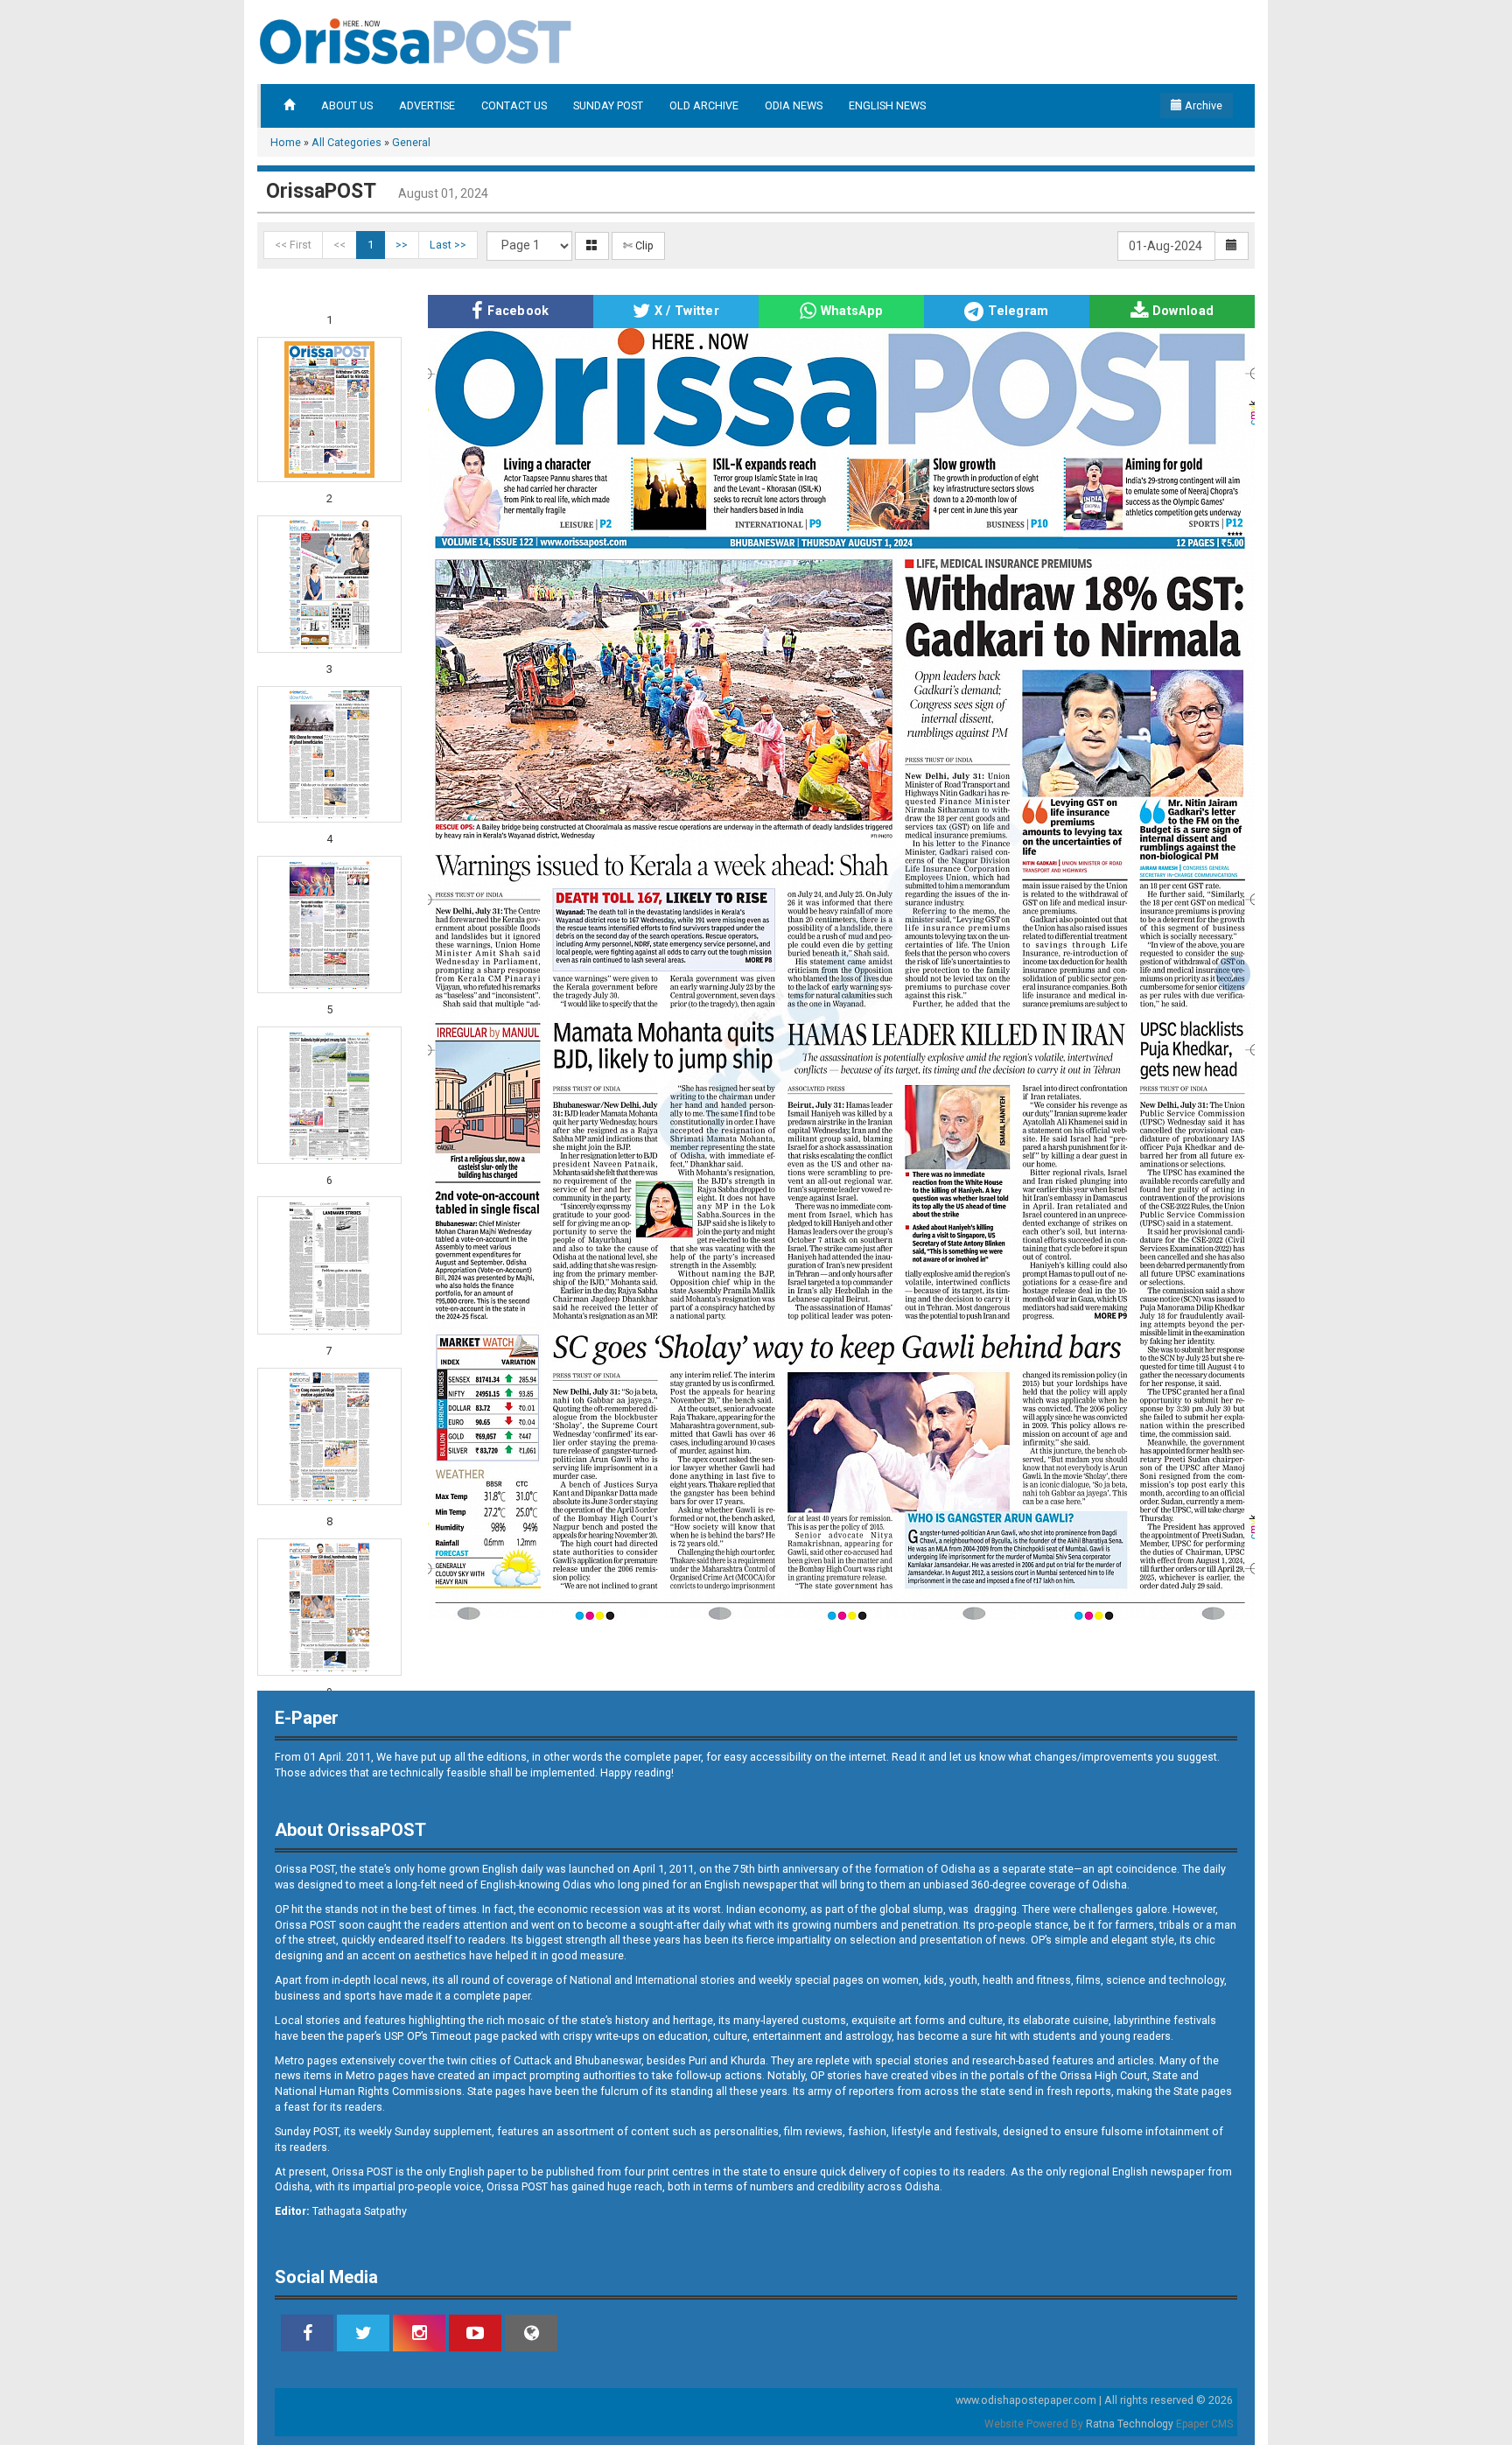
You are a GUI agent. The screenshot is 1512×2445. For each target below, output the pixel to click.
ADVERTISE (427, 105)
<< (339, 245)
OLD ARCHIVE (704, 105)
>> (402, 245)
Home (286, 142)
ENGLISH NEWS (887, 105)
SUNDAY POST (608, 105)
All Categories (346, 142)
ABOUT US (347, 105)
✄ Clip (638, 245)
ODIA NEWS (794, 105)
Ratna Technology (1130, 2424)
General (411, 142)
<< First (293, 245)
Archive (1202, 105)
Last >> (448, 245)
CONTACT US (514, 105)
